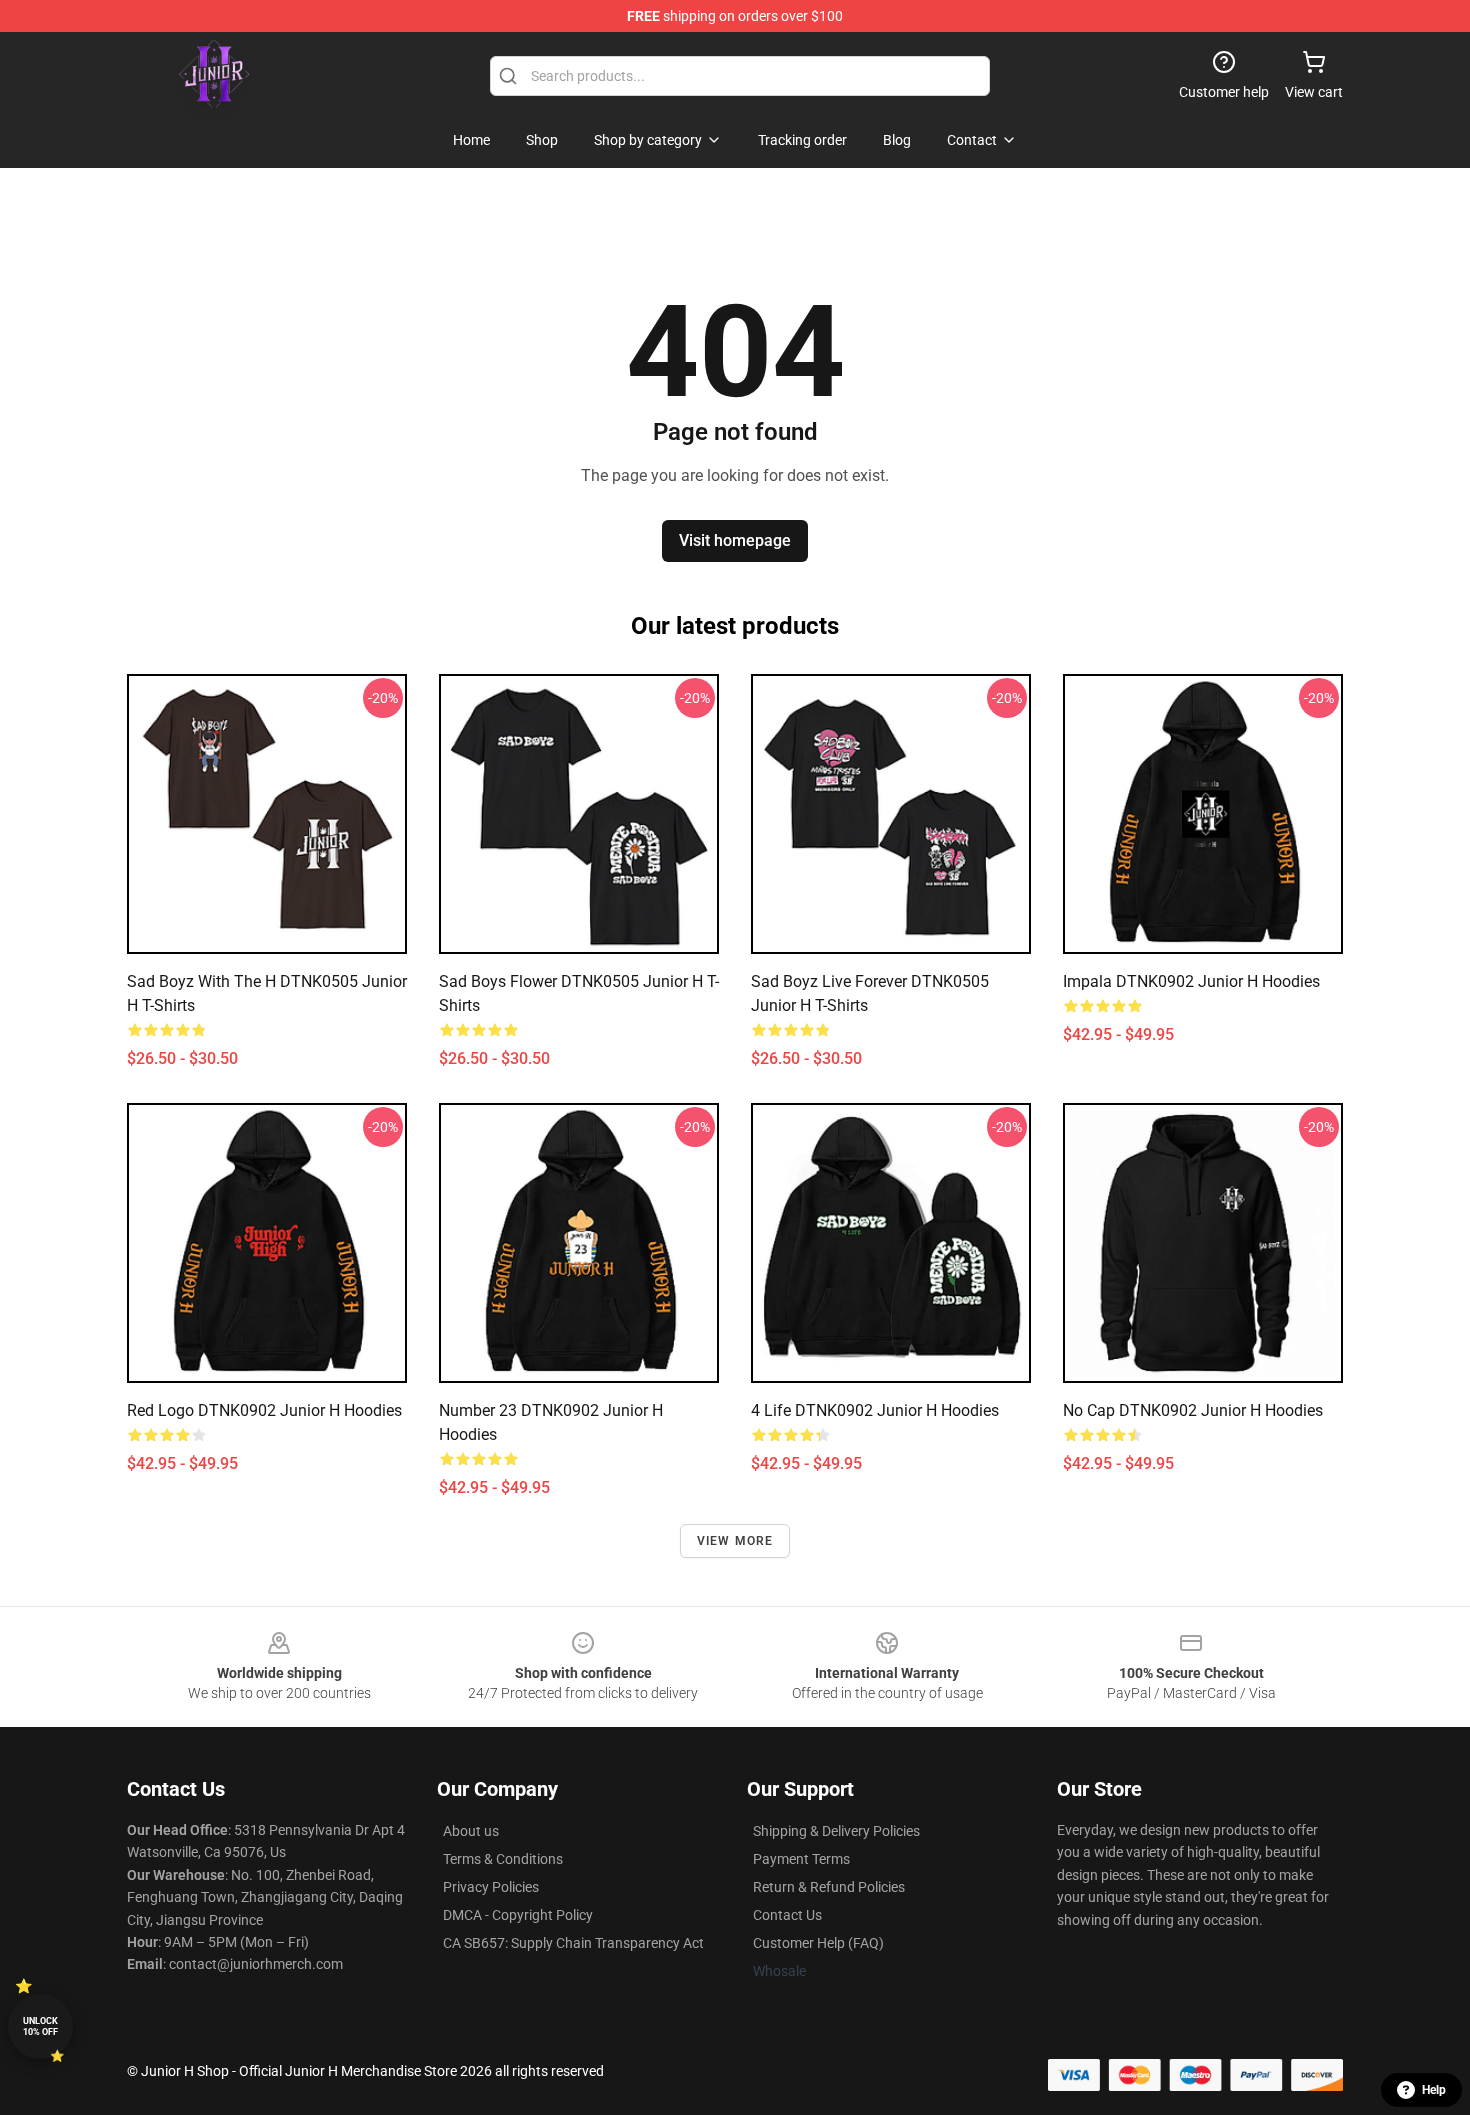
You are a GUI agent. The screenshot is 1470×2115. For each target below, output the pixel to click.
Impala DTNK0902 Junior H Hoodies (1191, 981)
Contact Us (787, 1915)
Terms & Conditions (503, 1859)
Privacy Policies (491, 1887)
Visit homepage (735, 540)
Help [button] (1434, 2090)
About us (471, 1831)
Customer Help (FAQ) (818, 1943)
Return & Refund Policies (829, 1887)
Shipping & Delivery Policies (836, 1831)
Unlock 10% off (40, 2026)
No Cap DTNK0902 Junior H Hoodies (1193, 1410)
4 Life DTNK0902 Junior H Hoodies (875, 1410)
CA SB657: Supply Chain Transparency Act (573, 1943)
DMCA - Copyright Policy (518, 1915)
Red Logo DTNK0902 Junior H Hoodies (264, 1410)
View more (735, 1541)
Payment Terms (801, 1859)
